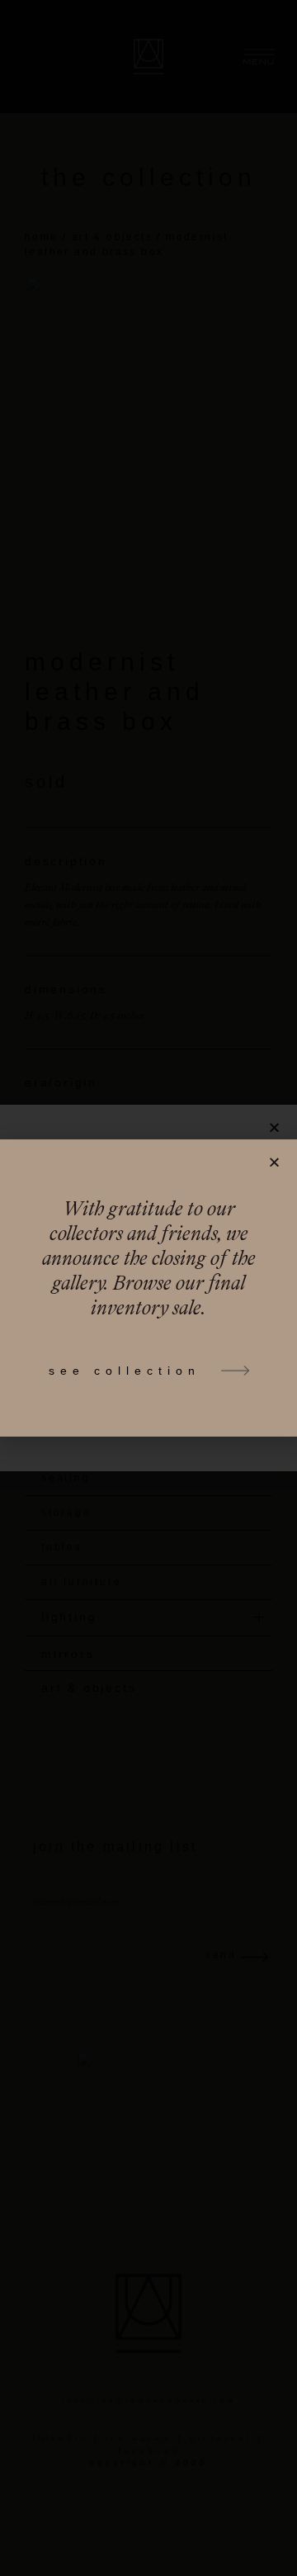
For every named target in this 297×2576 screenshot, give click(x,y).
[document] (148, 1288)
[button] (274, 1162)
